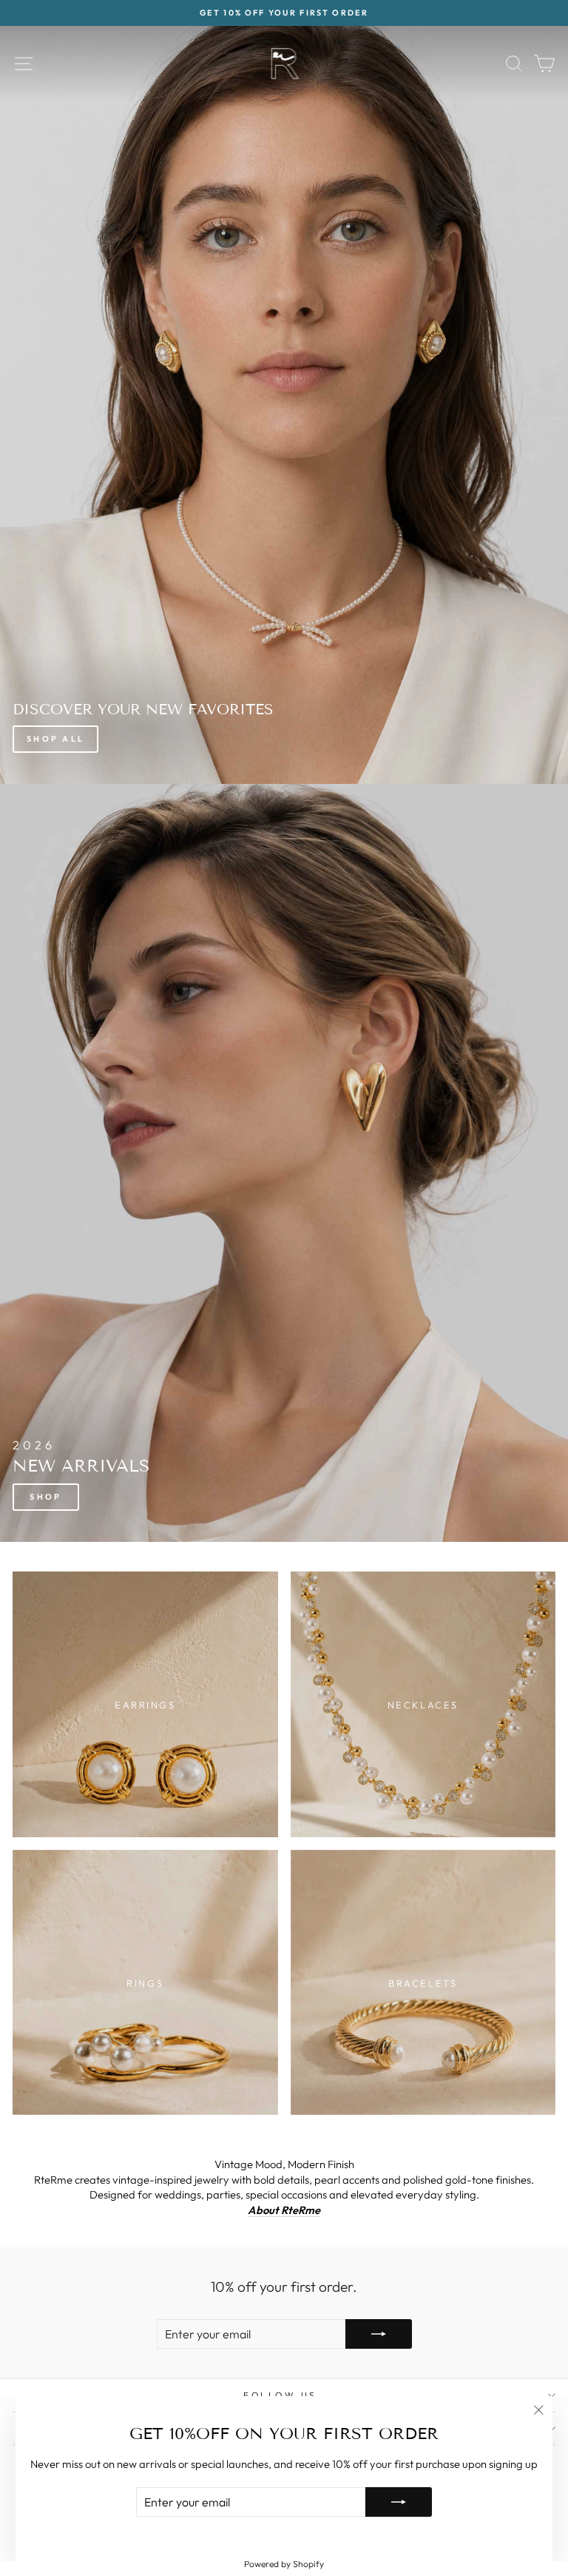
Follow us (280, 2395)
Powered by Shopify (284, 2564)
